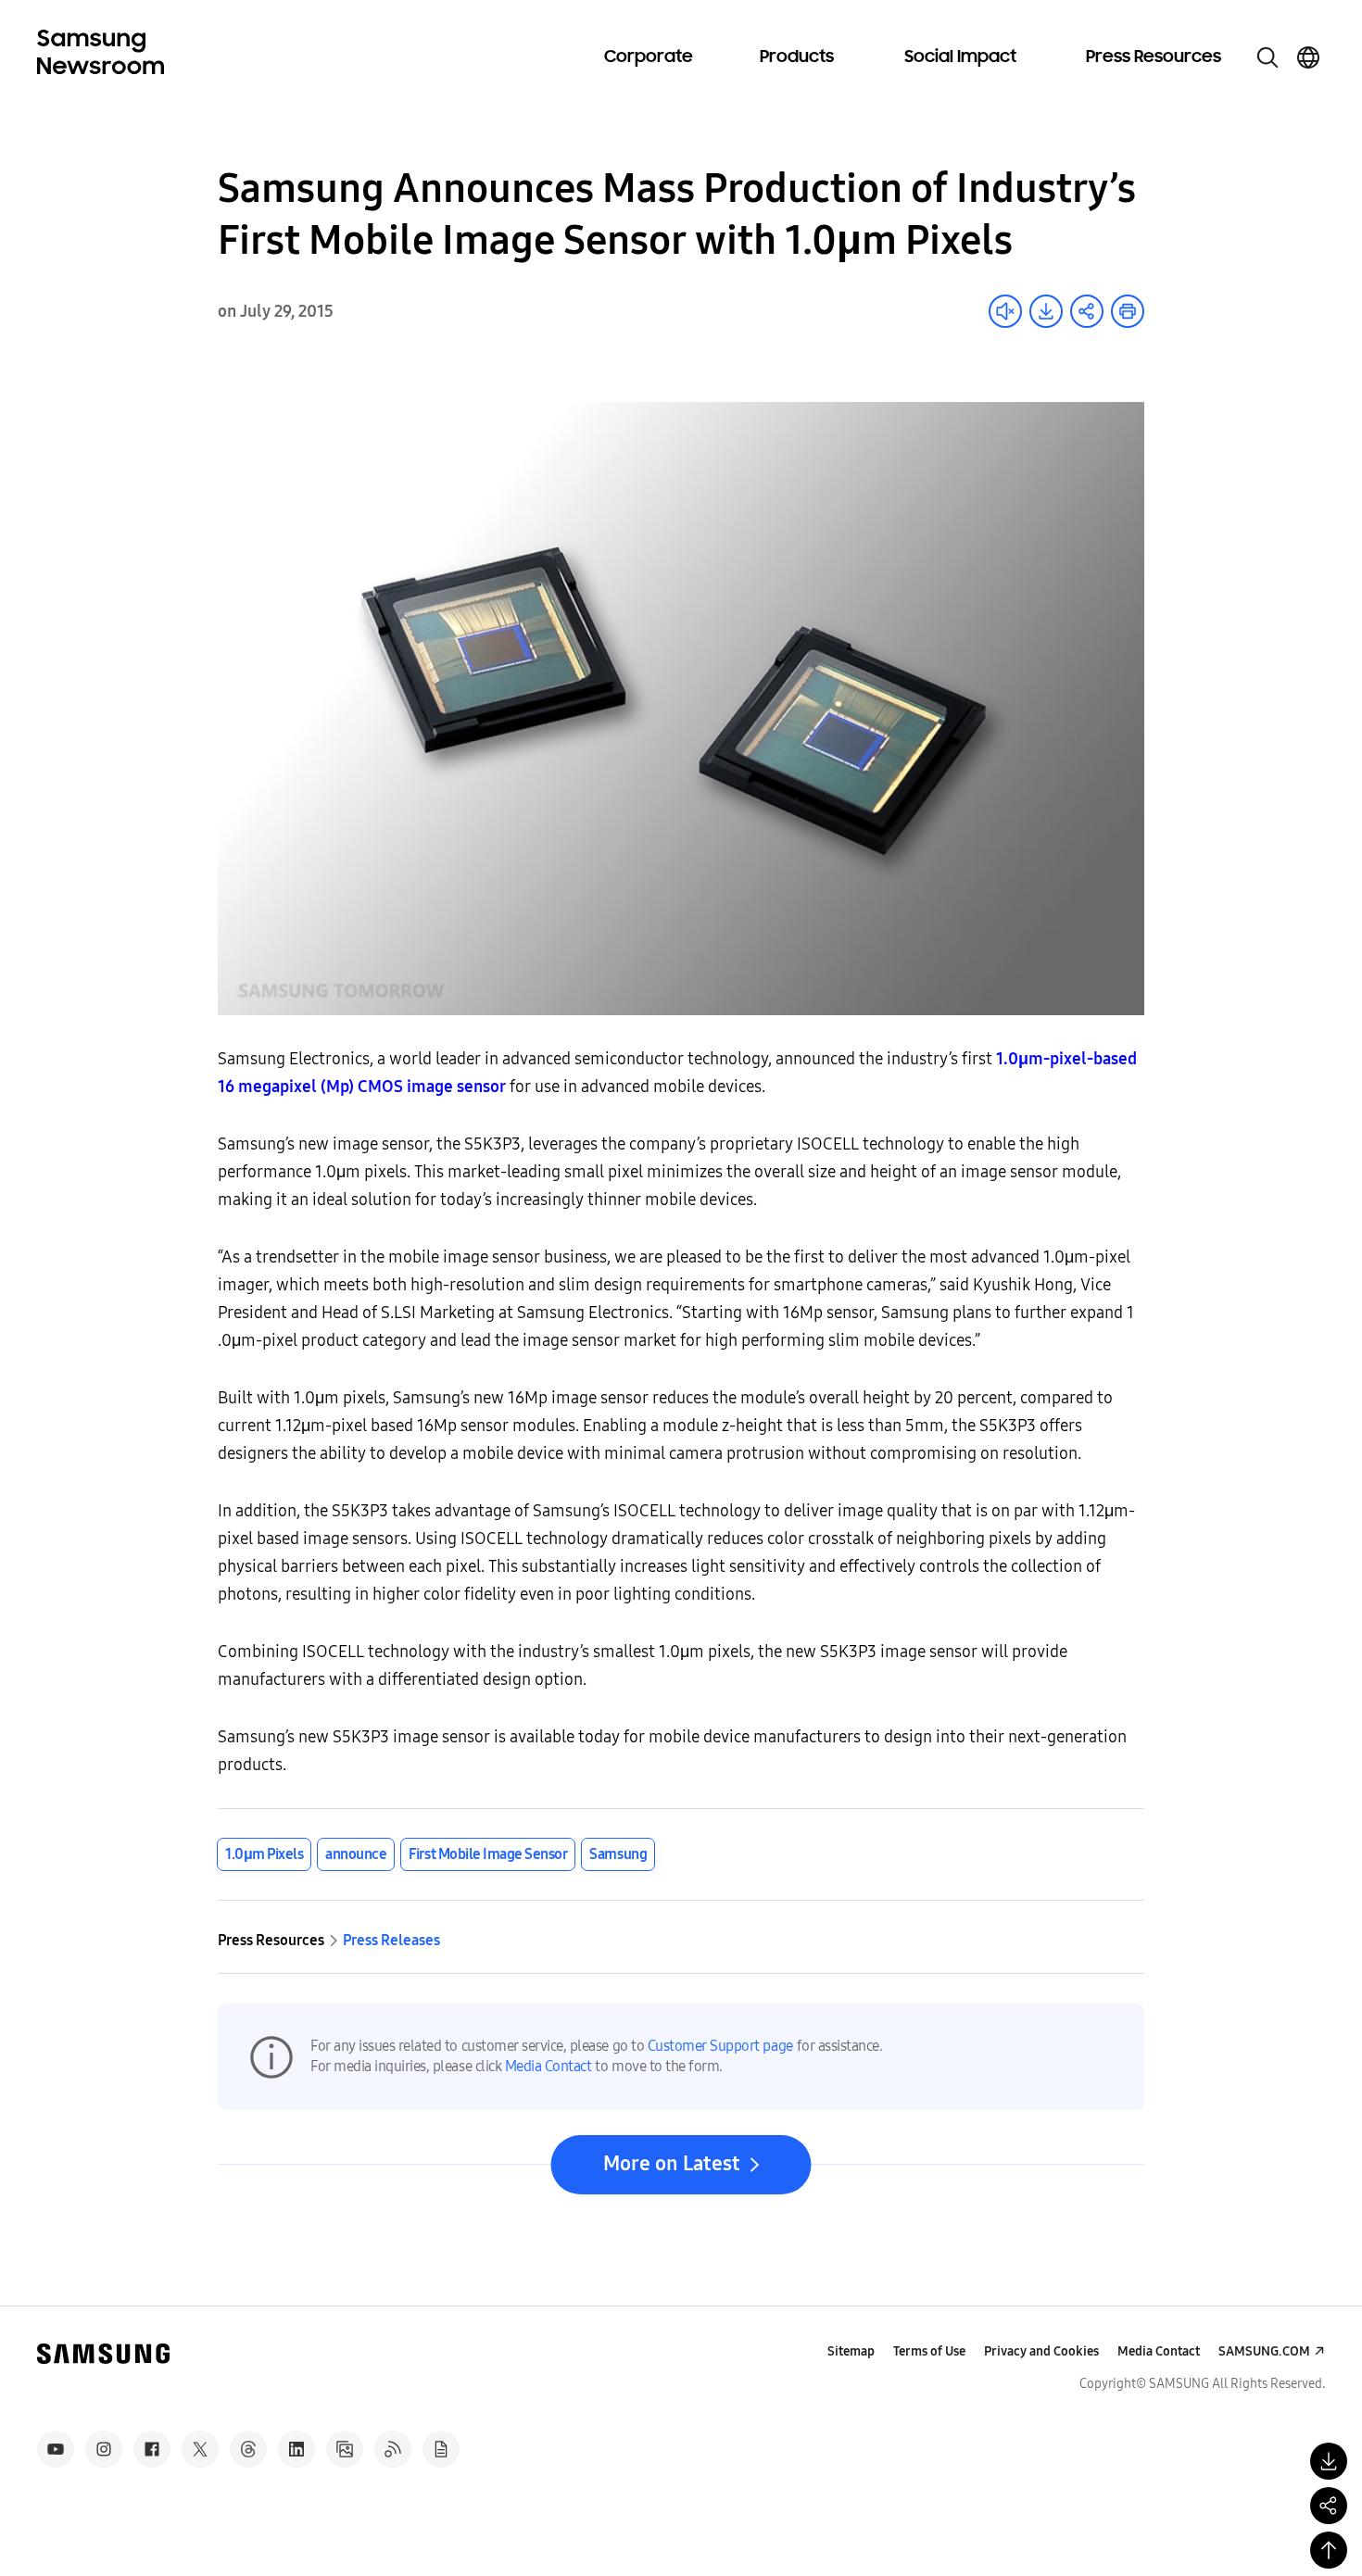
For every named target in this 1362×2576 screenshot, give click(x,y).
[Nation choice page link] (1308, 57)
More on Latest (672, 2164)
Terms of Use (929, 2351)
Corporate (649, 57)
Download (1046, 311)
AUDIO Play (1005, 311)
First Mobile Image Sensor (488, 1854)
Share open (1087, 311)
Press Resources (1154, 57)
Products (797, 57)
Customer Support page (720, 2046)
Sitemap (851, 2351)
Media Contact (549, 2066)
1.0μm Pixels (264, 1854)
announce (356, 1854)
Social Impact (960, 57)
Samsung (618, 1854)
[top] (1329, 2550)
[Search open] (1267, 57)
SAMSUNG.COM (1264, 2351)
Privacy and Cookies (1041, 2351)
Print (1128, 311)
